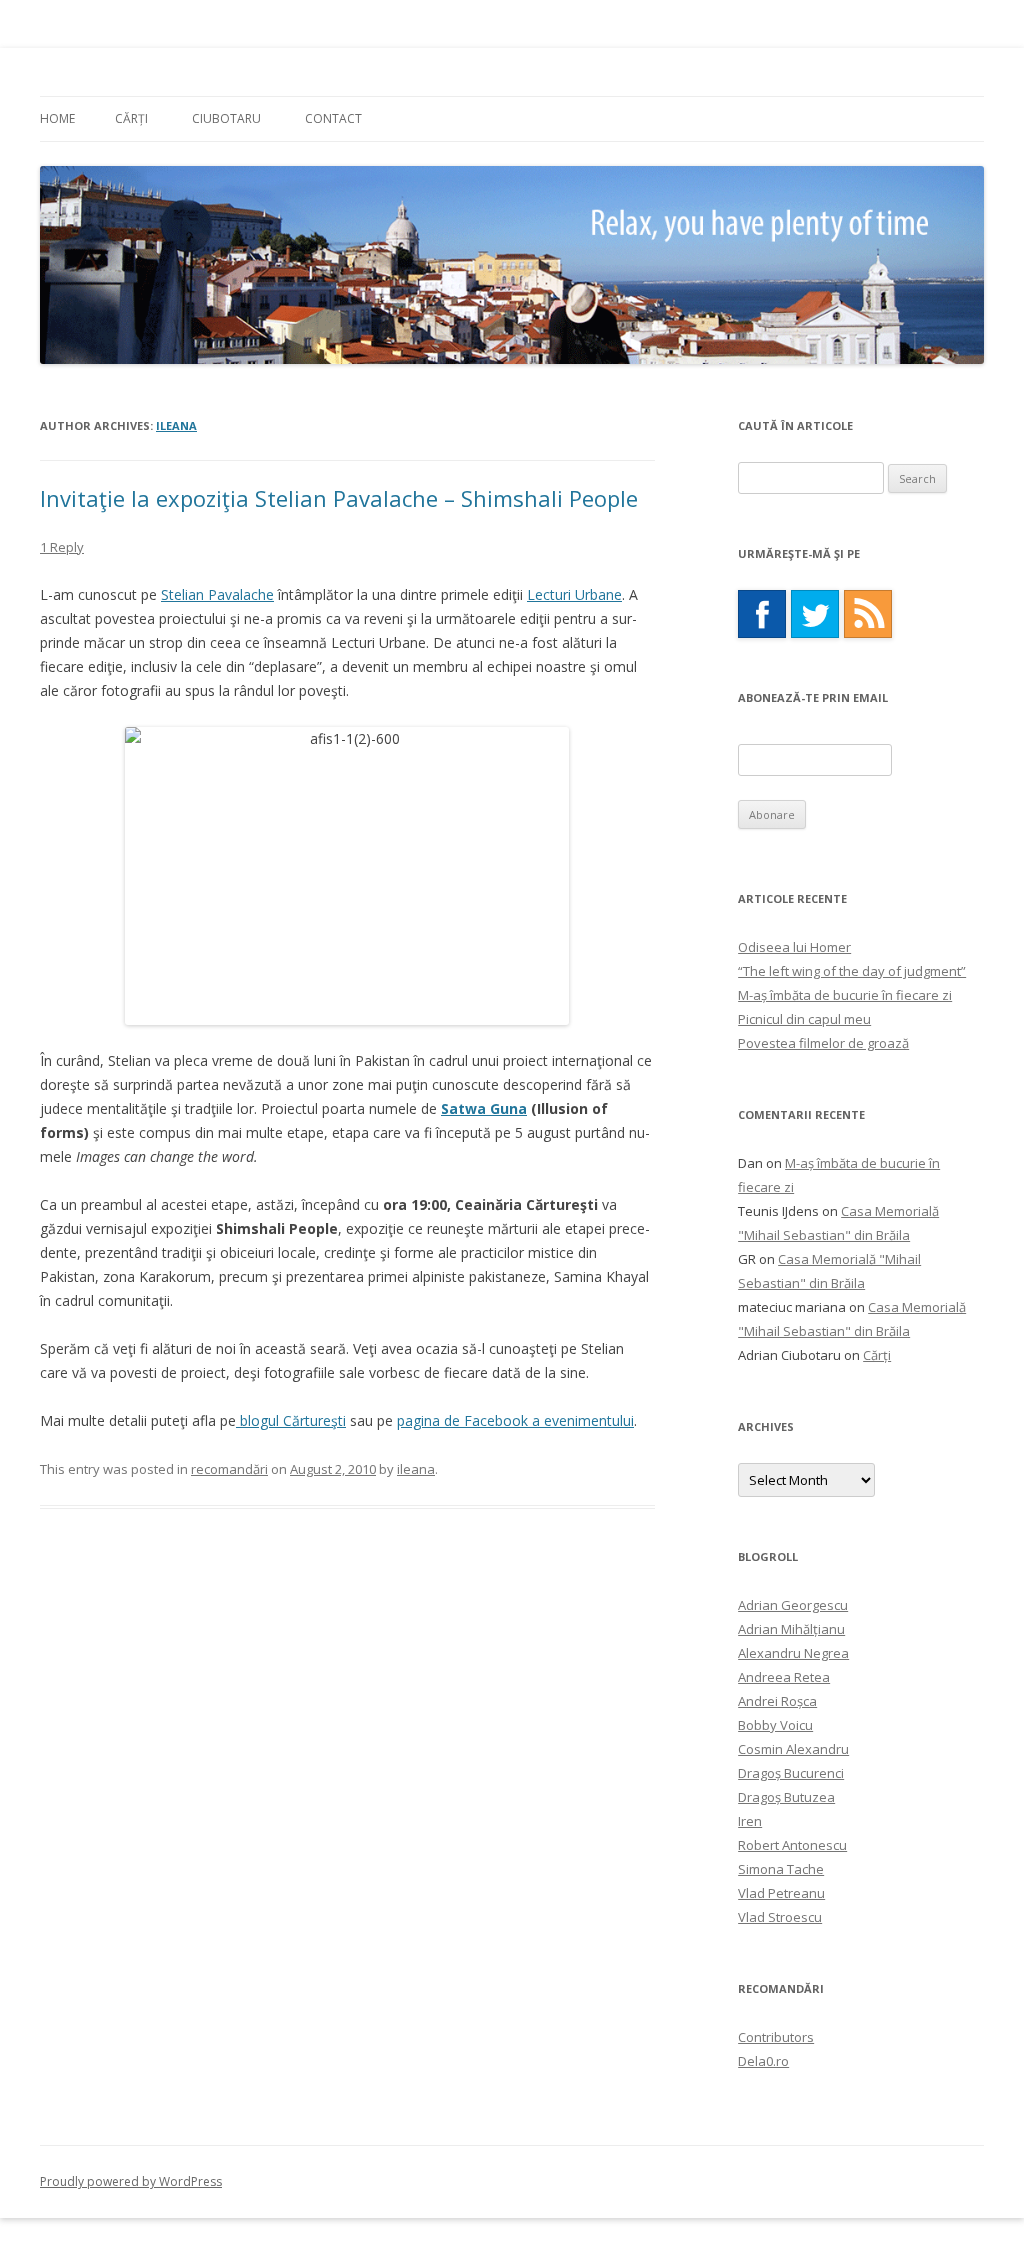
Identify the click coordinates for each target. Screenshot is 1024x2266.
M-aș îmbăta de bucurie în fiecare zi (845, 995)
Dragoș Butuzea (786, 1797)
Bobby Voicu (775, 1725)
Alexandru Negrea (793, 1653)
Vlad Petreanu (781, 1893)
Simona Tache (781, 1869)
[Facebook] (762, 614)
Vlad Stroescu (780, 1917)
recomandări (229, 1469)
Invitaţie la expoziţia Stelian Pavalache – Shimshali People (339, 498)
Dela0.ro (763, 2061)
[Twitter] (815, 614)
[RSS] (868, 614)
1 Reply (62, 547)
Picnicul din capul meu (804, 1019)
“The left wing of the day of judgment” (852, 971)
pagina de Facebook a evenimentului (515, 1420)
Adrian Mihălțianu (791, 1629)
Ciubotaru (226, 118)
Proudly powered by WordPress (131, 2181)
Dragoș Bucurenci (791, 1773)
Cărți (131, 118)
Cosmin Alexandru (793, 1749)
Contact (333, 118)
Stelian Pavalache (217, 594)
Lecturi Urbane (574, 594)
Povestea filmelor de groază (823, 1043)
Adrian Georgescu (793, 1605)
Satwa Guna (484, 1108)
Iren (750, 1821)
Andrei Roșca (777, 1701)
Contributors (776, 2037)
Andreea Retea (784, 1677)
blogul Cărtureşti (291, 1420)
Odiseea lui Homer (794, 947)
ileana (176, 425)
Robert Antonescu (792, 1845)
